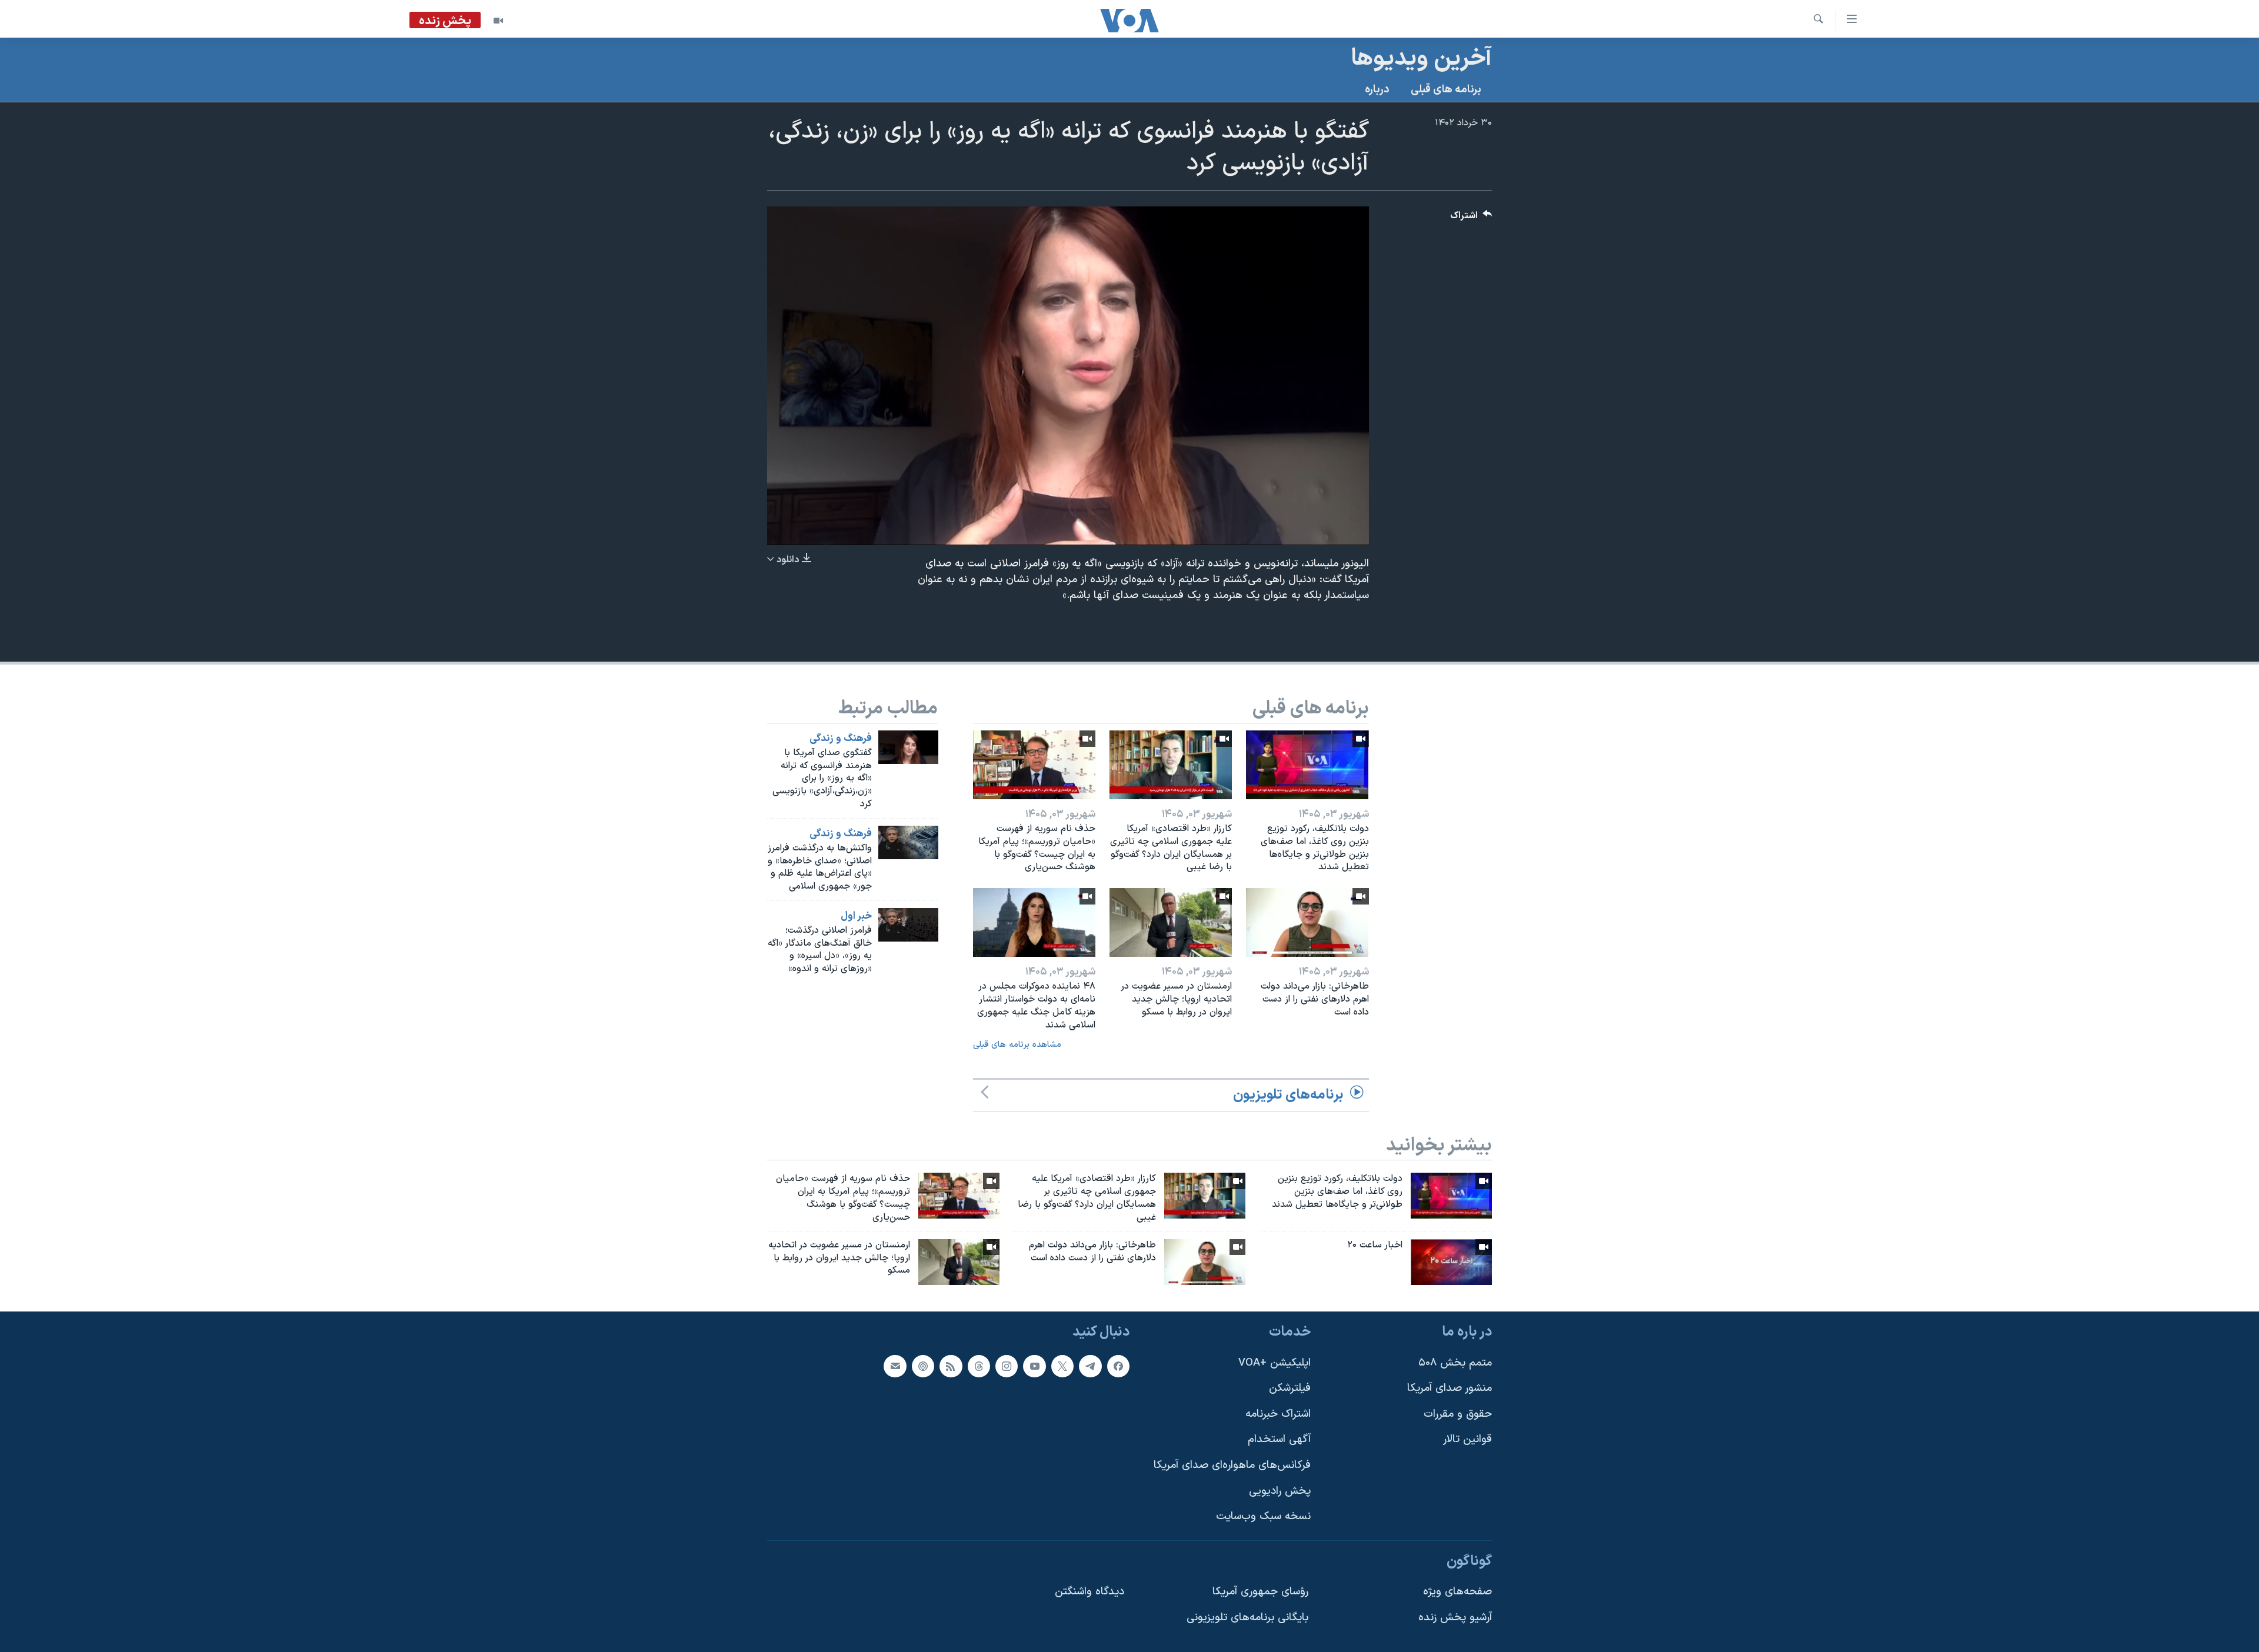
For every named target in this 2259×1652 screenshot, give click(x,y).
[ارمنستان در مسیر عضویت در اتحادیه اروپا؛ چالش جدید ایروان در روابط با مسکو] (1171, 922)
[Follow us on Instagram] (1007, 1366)
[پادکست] (923, 1366)
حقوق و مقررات (1458, 1414)
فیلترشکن (1290, 1389)
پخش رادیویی (1280, 1491)
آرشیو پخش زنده (1455, 1618)
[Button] (1471, 218)
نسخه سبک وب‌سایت (1263, 1517)
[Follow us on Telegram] (1090, 1366)
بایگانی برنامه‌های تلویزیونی (1247, 1618)
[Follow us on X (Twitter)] (1062, 1366)
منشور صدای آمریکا (1450, 1389)
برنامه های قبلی (1446, 90)
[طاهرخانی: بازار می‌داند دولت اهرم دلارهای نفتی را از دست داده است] (1307, 922)
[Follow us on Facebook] (1118, 1366)
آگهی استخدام (1279, 1440)
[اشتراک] (895, 1366)
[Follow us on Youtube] (1034, 1366)
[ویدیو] (498, 21)
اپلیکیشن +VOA (1275, 1363)
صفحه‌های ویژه (1457, 1592)
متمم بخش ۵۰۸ (1455, 1363)
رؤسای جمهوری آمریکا (1260, 1592)
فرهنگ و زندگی (841, 739)
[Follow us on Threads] (979, 1366)
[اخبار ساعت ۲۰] (1451, 1262)
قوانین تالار (1467, 1440)
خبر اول (856, 916)
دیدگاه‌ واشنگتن (1089, 1592)
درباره (1377, 90)
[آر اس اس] (951, 1366)
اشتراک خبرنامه (1278, 1414)
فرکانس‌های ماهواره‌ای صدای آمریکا (1232, 1465)
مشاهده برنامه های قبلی (1017, 1045)
